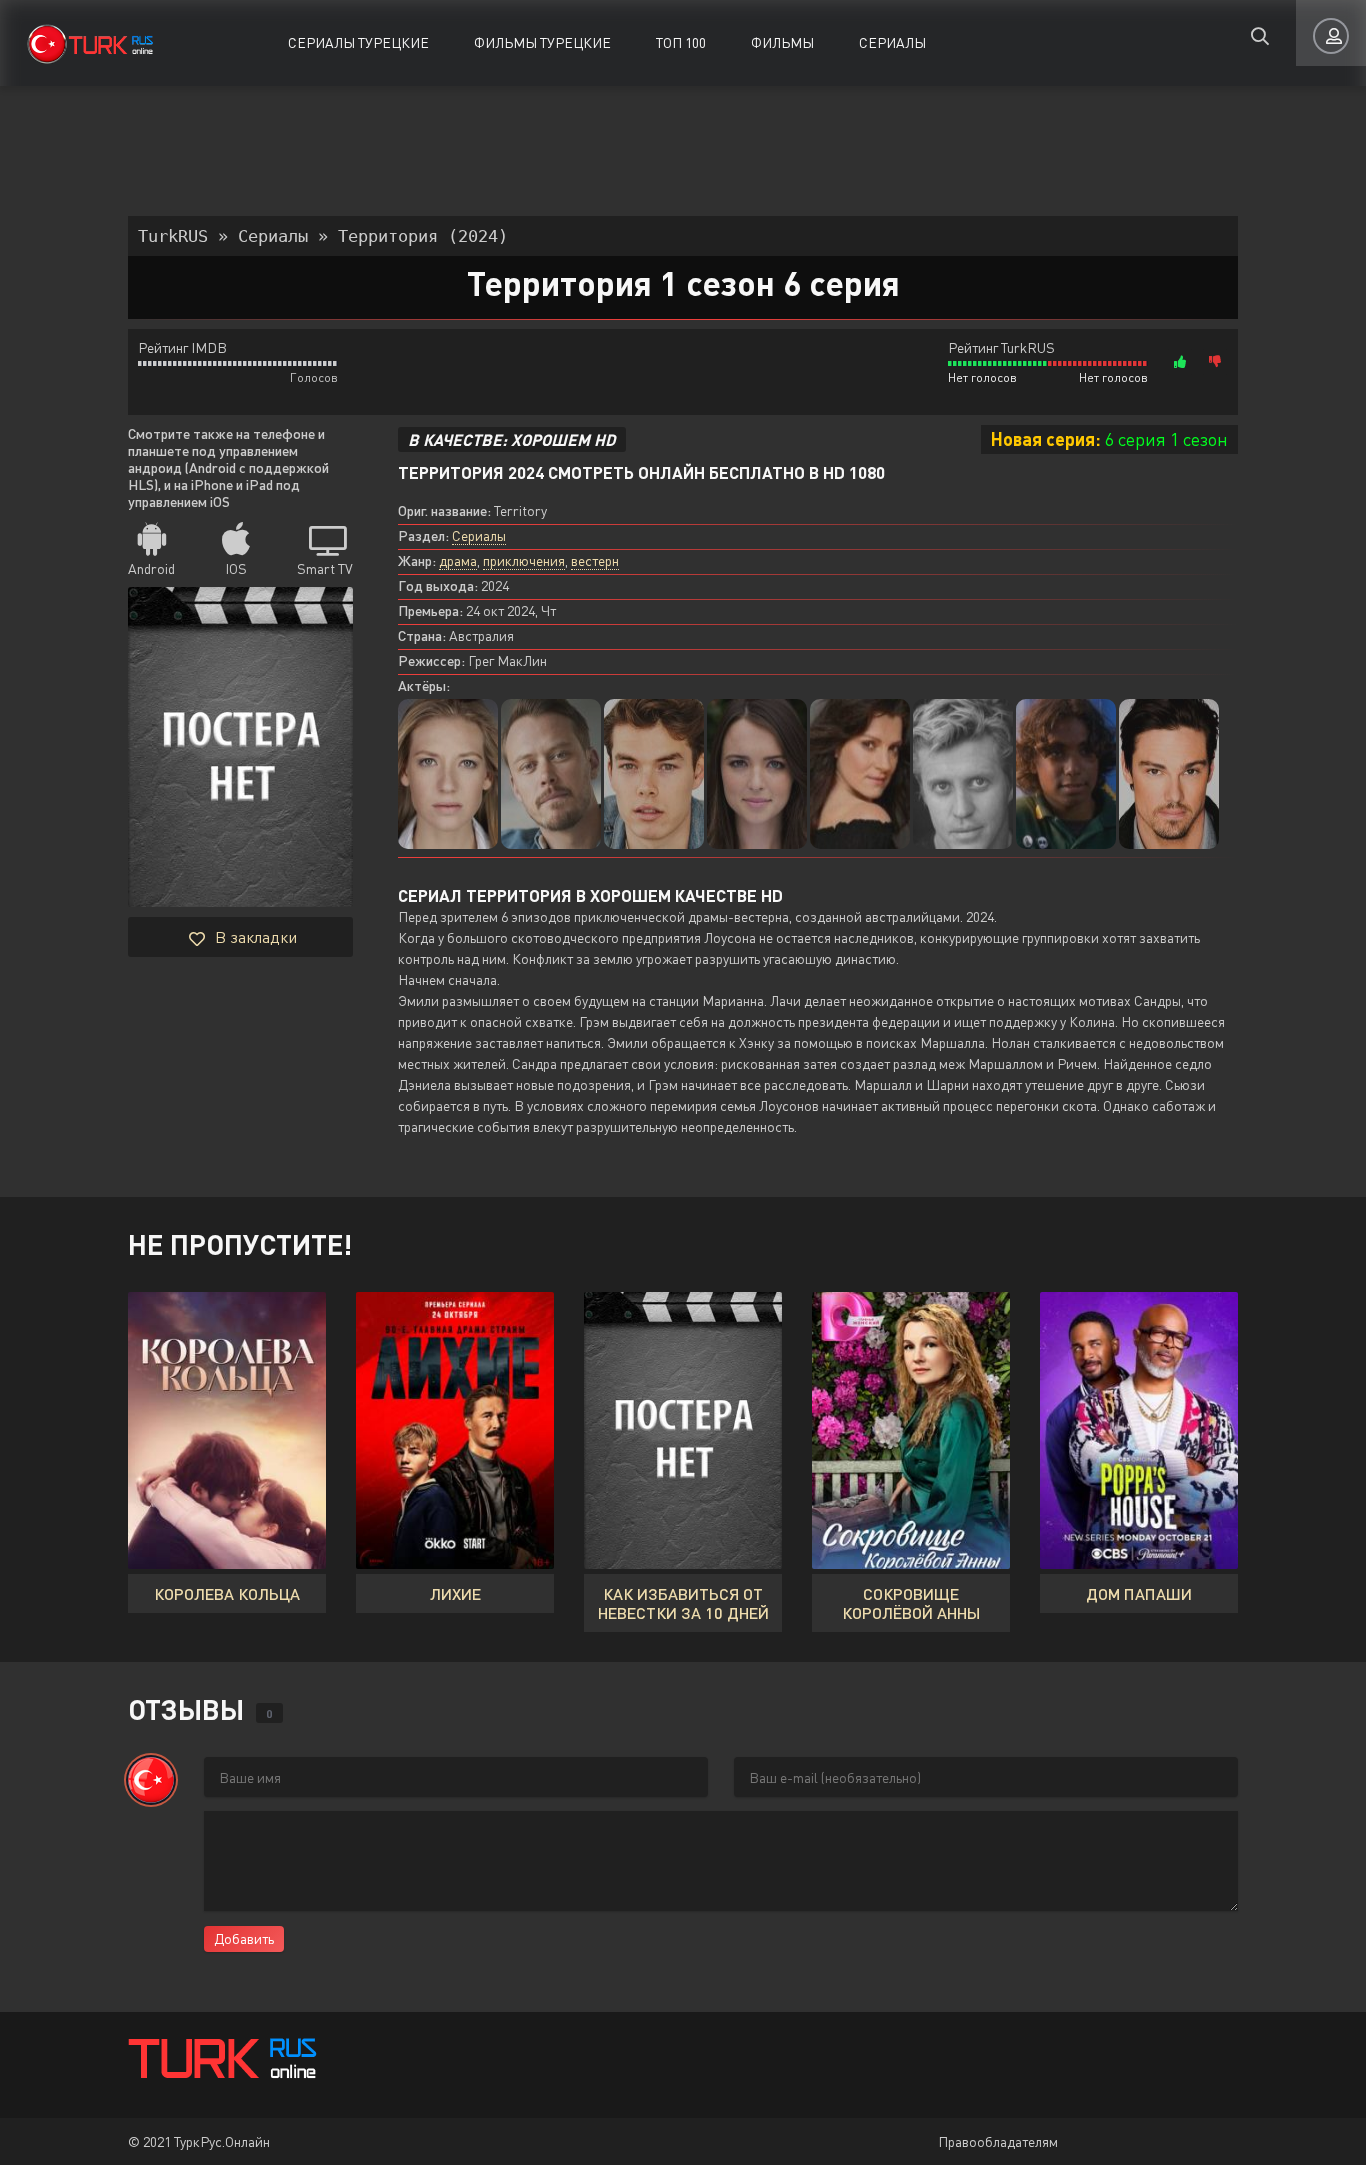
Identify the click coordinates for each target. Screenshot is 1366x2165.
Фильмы (782, 42)
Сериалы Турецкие (358, 42)
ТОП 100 (681, 42)
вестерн (595, 560)
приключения (524, 560)
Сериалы (892, 42)
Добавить (244, 1938)
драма (458, 560)
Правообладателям (998, 2141)
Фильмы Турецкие (542, 42)
